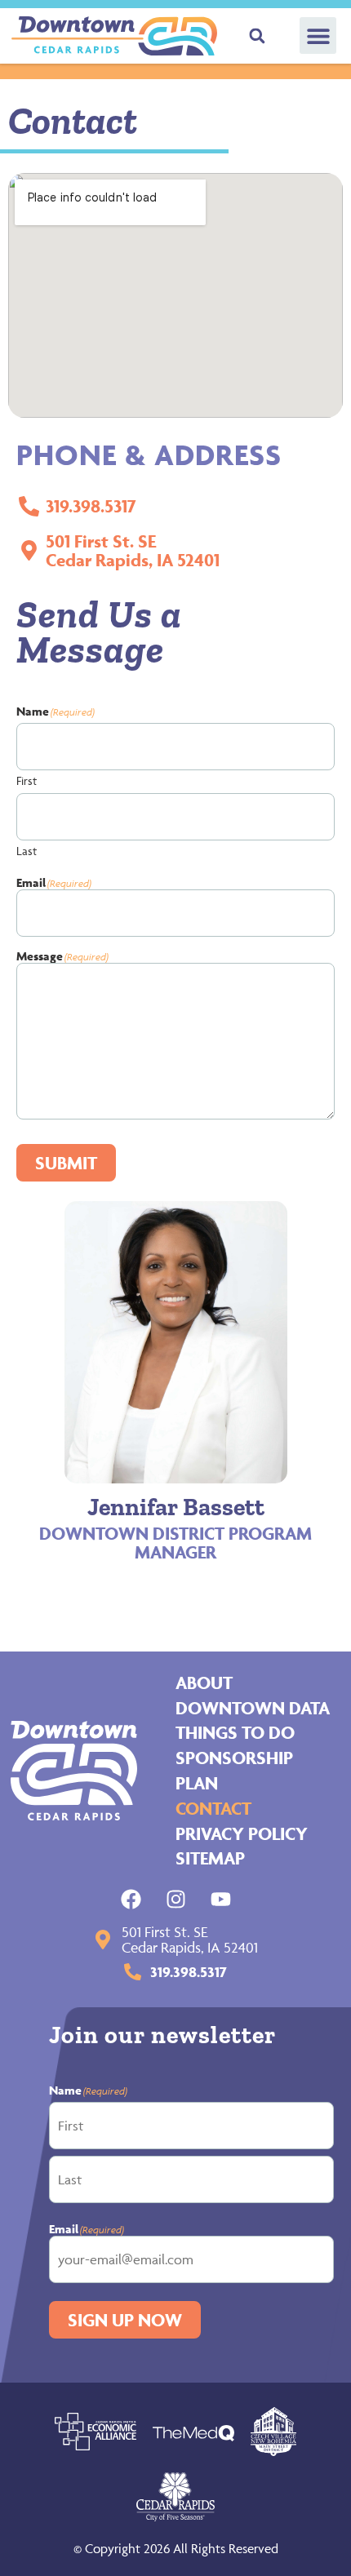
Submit (66, 1163)
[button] (318, 35)
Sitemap (210, 1858)
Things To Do (235, 1732)
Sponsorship (234, 1758)
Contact (213, 1808)
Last (27, 850)
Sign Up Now (125, 2320)
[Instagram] (176, 1899)
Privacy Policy (242, 1833)
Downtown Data (253, 1708)
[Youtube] (221, 1899)
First (27, 780)
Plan (197, 1783)
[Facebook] (131, 1899)
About (204, 1683)
